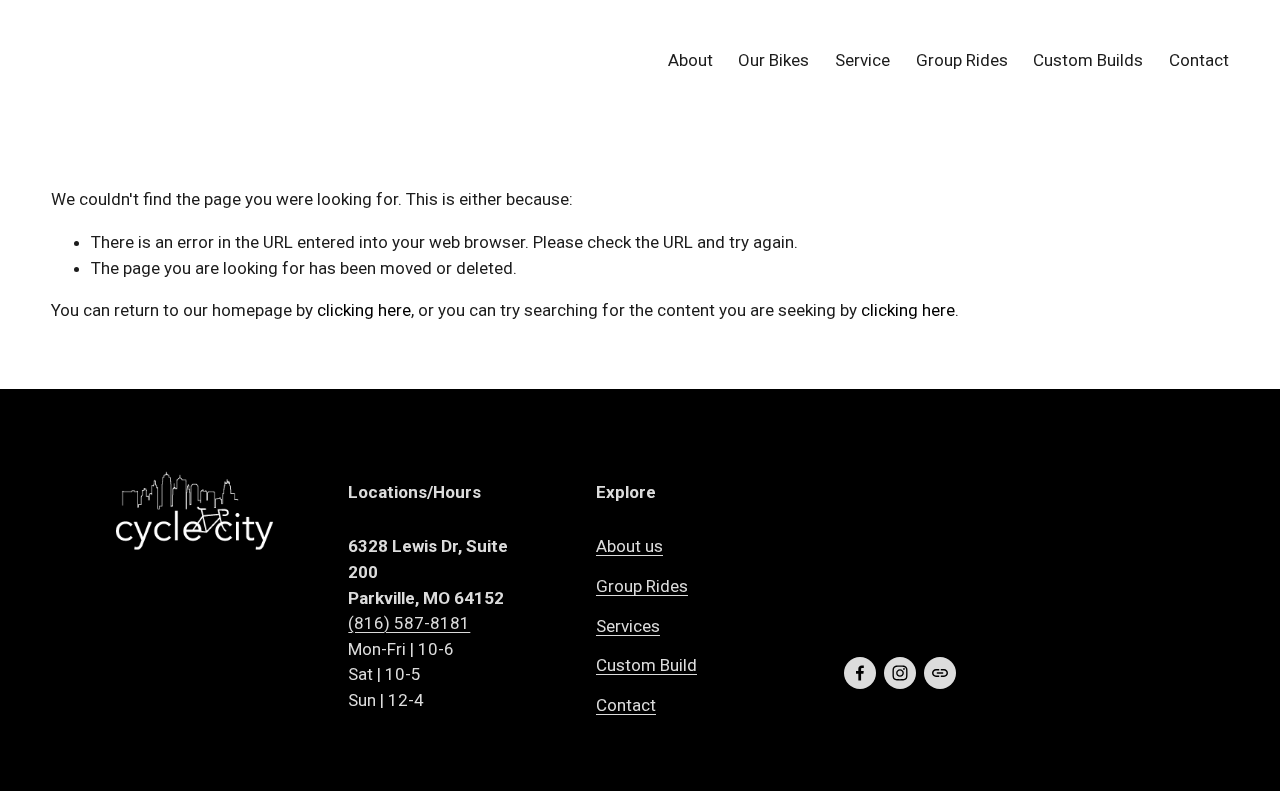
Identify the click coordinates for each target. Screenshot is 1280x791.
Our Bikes (773, 60)
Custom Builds (1088, 60)
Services (628, 626)
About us (629, 546)
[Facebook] (860, 673)
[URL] (940, 673)
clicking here (364, 310)
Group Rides (962, 60)
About (690, 60)
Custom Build (646, 665)
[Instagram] (900, 673)
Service (862, 60)
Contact (1199, 60)
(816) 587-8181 (409, 623)
